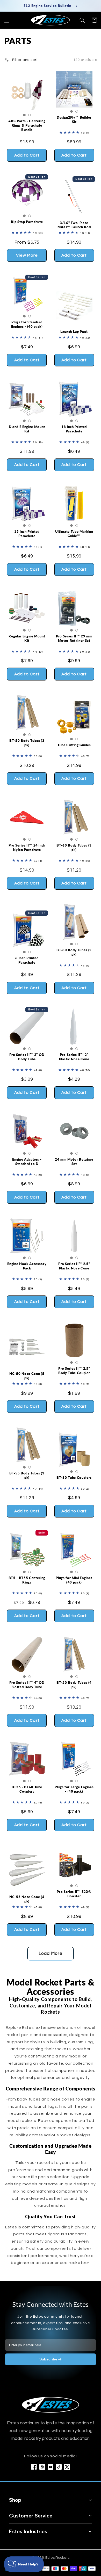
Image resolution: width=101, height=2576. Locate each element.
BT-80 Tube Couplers (74, 1478)
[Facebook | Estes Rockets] (34, 2467)
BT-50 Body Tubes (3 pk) (27, 743)
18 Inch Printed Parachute (74, 429)
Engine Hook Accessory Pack (27, 1266)
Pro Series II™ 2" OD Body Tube (27, 1057)
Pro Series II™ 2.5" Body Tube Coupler (74, 1371)
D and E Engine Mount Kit (27, 429)
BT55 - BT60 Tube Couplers (27, 1789)
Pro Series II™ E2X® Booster (74, 1894)
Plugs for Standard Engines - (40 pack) (27, 324)
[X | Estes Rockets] (67, 2467)
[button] (7, 20)
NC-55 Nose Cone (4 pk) (27, 1899)
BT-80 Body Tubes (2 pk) (74, 952)
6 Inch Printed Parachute (27, 960)
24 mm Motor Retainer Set (74, 1162)
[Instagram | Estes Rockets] (42, 2467)
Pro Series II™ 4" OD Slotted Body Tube (27, 1685)
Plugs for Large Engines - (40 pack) (74, 1789)
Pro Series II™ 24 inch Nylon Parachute (27, 847)
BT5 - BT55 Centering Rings (27, 1580)
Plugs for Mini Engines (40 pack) (74, 1580)
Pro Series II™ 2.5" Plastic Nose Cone (74, 1266)
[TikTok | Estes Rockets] (59, 2467)
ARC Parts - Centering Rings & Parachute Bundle (27, 125)
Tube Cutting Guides (74, 745)
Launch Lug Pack (74, 332)
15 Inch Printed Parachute (27, 534)
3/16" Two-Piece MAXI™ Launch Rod (74, 225)
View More (27, 255)
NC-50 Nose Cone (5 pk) (27, 1376)
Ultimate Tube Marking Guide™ (74, 534)
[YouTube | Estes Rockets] (51, 2467)
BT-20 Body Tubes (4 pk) (74, 1685)
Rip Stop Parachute (27, 222)
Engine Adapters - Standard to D (27, 1162)
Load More (51, 1954)
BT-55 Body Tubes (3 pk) (27, 1475)
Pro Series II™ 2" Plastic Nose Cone (74, 1057)
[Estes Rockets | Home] (51, 2405)
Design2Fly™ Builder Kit (74, 120)
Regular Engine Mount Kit (27, 638)
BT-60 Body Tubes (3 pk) (74, 847)
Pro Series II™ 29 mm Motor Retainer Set (74, 638)
